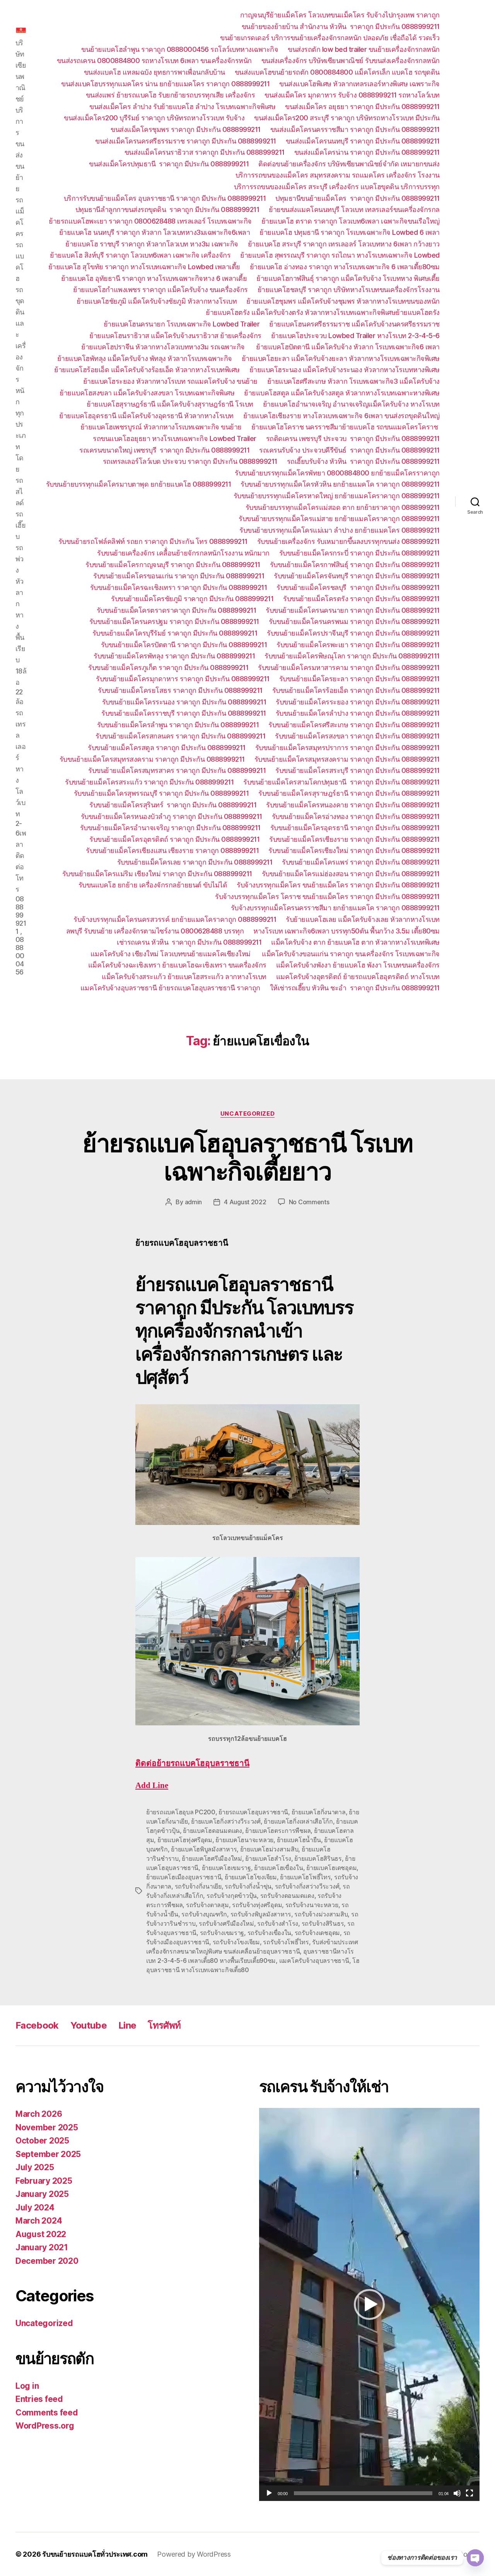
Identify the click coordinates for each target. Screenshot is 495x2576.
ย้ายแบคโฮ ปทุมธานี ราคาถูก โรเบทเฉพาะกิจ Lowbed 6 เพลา (350, 232)
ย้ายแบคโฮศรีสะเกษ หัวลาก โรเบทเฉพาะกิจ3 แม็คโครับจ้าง (353, 381)
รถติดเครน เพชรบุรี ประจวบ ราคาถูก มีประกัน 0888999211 (353, 438)
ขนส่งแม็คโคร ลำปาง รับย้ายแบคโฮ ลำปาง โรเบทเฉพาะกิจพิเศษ (182, 107)
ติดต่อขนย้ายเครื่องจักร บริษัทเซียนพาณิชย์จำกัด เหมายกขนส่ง (349, 164)
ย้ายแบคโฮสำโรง (268, 1858)
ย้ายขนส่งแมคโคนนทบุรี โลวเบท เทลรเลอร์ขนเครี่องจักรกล (354, 209)
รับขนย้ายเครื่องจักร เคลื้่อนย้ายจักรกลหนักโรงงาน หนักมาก (183, 553)
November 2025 (47, 2127)
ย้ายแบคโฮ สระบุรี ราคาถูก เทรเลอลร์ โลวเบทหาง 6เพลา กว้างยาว (344, 244)
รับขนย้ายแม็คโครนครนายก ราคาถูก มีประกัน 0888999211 (353, 610)
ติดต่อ (192, 1763)
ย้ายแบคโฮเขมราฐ (226, 1868)
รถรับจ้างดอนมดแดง (287, 1896)
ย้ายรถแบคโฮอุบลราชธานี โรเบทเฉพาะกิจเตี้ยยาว (247, 1157)
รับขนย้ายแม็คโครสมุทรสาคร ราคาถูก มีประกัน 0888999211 (177, 770)
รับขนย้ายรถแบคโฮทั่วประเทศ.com (95, 2554)
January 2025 (42, 2194)
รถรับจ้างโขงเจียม (236, 1942)
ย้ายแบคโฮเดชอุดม (331, 1868)
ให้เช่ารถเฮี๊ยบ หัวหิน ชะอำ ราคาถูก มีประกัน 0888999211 (355, 988)
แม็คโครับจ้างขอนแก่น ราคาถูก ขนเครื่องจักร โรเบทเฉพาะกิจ (351, 954)
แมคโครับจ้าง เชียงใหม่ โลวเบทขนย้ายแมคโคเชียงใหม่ (172, 954)
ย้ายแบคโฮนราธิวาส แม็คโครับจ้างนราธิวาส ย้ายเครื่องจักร (175, 336)
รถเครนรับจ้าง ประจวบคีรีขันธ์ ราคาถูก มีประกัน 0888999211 (349, 450)
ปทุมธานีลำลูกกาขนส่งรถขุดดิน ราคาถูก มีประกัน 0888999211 (167, 209)
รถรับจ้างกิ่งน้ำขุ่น (248, 1886)
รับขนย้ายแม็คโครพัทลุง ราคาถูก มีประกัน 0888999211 (174, 656)
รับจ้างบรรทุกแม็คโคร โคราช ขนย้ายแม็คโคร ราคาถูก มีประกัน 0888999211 (327, 897)
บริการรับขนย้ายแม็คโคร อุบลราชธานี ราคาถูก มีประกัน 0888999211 (165, 198)
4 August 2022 (245, 1202)
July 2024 (35, 2208)
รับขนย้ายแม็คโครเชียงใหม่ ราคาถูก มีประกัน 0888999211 (354, 850)
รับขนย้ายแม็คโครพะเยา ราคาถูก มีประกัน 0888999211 (358, 645)
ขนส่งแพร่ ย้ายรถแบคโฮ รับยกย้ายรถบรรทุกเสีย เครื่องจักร (171, 95)
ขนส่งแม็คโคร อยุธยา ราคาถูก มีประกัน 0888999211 (362, 107)
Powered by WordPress (194, 2554)
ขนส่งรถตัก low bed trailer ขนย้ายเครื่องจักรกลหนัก (364, 49)
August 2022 (41, 2234)
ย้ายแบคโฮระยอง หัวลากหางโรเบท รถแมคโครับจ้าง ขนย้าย (170, 381)
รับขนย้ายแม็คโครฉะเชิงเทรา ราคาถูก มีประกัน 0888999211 (179, 587)
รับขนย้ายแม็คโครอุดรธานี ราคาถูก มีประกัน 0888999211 (355, 828)
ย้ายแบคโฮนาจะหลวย (244, 1840)
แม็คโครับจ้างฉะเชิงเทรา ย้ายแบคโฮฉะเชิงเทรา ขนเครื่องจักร (177, 965)
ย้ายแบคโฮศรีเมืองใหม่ (212, 1858)
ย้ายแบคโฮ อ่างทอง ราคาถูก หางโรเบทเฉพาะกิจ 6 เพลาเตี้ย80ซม (345, 267)
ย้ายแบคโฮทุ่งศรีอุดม (185, 1840)
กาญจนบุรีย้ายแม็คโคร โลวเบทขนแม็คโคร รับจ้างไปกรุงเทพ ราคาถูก (340, 15)
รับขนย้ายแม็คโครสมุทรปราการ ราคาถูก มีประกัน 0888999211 (347, 748)
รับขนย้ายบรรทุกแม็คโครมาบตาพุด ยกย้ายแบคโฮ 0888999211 (139, 484)
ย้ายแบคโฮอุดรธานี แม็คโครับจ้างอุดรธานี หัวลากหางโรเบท (146, 416)
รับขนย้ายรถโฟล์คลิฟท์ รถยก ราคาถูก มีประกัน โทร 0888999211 (153, 541)
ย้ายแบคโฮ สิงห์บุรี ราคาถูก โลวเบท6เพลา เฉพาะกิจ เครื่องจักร (140, 255)
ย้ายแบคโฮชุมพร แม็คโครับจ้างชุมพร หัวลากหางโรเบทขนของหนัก (343, 301)
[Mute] (457, 2493)
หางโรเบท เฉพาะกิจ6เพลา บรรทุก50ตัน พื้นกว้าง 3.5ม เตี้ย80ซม (346, 931)
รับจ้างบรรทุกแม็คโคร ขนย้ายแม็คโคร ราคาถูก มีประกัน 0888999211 (338, 885)
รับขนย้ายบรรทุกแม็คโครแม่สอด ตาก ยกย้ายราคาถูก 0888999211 (343, 507)
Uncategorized (247, 1114)
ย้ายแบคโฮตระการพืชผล (278, 1831)
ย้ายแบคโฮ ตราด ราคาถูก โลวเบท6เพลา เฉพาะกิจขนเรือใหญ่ (351, 221)
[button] (369, 2304)
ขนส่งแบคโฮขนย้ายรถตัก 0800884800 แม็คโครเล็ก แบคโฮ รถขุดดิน (337, 72)
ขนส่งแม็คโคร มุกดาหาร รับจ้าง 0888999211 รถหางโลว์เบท (352, 95)
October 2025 (42, 2141)
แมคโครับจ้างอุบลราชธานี (314, 1961)
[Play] (269, 2493)
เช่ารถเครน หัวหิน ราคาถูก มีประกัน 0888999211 (189, 942)
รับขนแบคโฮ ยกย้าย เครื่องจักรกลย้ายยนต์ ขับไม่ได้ (153, 885)
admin (194, 1202)
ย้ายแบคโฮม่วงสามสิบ (269, 1849)
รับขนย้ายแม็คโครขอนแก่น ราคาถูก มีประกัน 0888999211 (179, 576)
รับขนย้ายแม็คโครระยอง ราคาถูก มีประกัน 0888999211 (358, 702)
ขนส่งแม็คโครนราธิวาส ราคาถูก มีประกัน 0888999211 (205, 152)
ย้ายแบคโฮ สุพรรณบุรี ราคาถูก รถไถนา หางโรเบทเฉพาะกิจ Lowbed (340, 255)
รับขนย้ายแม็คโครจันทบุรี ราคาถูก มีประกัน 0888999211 (357, 576)
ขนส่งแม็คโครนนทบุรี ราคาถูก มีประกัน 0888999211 (363, 141)
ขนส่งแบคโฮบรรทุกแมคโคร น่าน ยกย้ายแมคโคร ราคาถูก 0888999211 (165, 84)
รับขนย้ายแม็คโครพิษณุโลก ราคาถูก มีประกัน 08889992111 (352, 656)
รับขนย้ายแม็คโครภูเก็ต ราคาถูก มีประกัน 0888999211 (168, 668)
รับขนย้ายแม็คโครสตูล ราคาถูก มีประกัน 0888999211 (167, 748)
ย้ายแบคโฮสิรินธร (318, 1858)
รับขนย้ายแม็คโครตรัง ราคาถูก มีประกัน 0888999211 (361, 599)
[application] (369, 2304)
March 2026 (39, 2114)
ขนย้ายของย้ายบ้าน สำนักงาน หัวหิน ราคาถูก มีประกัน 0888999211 (341, 26)
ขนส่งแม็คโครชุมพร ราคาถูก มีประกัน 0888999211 (186, 129)
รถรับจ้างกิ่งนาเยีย (198, 1886)
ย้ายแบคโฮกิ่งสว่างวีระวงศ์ (226, 1821)
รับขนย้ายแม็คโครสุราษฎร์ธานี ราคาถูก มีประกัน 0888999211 (349, 793)
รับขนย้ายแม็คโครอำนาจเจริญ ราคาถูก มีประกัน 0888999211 (170, 828)
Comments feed (47, 2413)
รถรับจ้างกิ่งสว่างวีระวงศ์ (307, 1886)
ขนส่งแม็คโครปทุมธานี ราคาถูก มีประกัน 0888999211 (169, 164)
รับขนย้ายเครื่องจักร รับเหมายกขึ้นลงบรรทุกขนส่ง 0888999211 (348, 541)
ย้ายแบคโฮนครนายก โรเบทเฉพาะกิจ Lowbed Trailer (182, 324)
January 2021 (42, 2247)
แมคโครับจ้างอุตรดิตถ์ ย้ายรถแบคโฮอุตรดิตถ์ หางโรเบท (358, 977)
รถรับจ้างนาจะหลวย (312, 1905)
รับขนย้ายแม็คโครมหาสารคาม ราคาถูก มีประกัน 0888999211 (349, 668)
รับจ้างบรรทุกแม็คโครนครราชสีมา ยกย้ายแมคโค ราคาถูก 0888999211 (335, 908)
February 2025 (44, 2181)
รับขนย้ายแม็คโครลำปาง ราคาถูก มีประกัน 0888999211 (358, 713)
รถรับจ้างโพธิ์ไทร (286, 1942)
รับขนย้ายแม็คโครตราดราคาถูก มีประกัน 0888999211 (177, 610)
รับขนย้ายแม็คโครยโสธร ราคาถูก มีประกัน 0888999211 (180, 690)
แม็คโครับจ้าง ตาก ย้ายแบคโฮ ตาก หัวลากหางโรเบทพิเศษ (355, 942)
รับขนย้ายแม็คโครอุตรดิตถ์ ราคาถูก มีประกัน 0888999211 (174, 839)
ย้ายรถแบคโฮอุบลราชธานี (253, 1812)
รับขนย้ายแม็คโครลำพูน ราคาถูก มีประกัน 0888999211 (178, 725)
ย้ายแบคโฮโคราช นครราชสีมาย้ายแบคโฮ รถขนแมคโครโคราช (346, 427)
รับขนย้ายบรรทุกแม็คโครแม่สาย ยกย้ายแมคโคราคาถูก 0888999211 (339, 519)
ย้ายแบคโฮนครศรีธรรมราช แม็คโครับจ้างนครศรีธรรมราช (354, 324)
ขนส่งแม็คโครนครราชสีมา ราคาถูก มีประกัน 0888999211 (355, 129)
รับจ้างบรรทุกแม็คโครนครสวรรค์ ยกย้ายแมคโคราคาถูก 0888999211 (175, 919)
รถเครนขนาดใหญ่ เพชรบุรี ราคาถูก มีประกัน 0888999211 (164, 450)
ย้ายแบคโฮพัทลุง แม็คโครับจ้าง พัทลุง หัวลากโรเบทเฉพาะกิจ (145, 358)
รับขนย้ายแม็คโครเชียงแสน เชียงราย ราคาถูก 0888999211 (172, 850)
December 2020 (47, 2261)
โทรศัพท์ (164, 2025)
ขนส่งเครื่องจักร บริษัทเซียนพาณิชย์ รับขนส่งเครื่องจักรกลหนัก (351, 61)
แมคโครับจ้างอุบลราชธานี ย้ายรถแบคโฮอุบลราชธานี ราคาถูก (170, 988)
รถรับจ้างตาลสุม (207, 1905)
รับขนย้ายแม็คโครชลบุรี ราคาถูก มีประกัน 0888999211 (358, 587)
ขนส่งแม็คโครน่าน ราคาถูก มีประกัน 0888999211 (367, 152)
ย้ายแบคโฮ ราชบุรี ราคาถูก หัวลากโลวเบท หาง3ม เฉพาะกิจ (152, 244)
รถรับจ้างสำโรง (278, 1923)
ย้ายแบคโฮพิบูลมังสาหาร (204, 1849)
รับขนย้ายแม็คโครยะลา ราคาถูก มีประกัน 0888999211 (359, 679)
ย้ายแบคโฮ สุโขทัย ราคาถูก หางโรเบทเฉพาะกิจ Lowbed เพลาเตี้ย (144, 267)
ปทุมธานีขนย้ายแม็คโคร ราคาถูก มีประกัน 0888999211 (358, 198)
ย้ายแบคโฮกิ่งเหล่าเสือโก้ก (298, 1821)
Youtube (89, 2025)
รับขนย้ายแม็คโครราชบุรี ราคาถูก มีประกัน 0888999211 (184, 713)
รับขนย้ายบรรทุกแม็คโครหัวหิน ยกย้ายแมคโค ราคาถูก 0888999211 (340, 484)
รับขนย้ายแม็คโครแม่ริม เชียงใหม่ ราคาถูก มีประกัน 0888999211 (157, 874)
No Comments (309, 1202)
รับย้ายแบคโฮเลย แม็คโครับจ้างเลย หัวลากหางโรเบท (363, 919)
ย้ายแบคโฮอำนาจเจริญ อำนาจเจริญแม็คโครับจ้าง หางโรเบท (351, 404)
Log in (27, 2386)
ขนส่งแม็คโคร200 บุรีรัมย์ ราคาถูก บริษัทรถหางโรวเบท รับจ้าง (154, 118)
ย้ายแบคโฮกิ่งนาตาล (319, 1812)
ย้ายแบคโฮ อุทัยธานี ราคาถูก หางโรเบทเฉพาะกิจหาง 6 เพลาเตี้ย (154, 278)
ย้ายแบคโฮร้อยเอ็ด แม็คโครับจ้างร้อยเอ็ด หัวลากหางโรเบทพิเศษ (147, 370)
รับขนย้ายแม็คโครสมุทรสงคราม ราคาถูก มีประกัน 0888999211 (152, 759)
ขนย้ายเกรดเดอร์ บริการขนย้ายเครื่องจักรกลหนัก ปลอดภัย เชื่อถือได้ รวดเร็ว (330, 38)
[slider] (363, 2493)
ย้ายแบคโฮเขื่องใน (278, 1868)
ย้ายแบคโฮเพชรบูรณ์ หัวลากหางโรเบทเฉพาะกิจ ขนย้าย (161, 427)
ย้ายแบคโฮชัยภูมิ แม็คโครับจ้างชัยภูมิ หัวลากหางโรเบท (157, 301)
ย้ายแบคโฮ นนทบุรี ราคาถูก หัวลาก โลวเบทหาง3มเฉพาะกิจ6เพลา (155, 232)
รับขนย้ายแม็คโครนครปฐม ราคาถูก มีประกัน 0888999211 (174, 621)
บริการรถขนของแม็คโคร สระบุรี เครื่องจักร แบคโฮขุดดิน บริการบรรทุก (337, 187)
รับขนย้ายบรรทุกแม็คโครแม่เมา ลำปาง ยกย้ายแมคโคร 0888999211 (340, 530)
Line (127, 2025)
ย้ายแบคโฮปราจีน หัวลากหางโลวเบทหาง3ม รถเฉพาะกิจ (164, 347)
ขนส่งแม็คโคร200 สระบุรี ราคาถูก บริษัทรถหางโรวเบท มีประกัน (347, 118)
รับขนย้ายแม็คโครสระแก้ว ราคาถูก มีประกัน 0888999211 (149, 782)
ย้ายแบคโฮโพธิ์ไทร (305, 1877)
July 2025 (35, 2167)
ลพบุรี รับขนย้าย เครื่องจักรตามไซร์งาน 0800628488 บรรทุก (155, 931)
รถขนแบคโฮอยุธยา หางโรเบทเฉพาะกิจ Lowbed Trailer (175, 438)
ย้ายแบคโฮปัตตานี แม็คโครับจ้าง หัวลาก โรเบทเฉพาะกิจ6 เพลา (348, 347)
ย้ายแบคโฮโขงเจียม (251, 1877)
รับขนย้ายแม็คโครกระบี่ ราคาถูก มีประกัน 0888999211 (359, 553)
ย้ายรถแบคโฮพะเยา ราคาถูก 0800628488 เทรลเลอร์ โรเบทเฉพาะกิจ (150, 221)
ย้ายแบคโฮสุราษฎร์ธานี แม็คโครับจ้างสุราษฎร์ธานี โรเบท (170, 404)
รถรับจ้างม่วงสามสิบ (321, 1914)
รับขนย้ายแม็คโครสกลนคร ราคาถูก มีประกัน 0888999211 (180, 736)
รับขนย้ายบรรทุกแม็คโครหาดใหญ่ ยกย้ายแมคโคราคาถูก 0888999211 (337, 496)
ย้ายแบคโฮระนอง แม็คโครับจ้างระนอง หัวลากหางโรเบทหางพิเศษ (345, 370)
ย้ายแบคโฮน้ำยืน (299, 1840)
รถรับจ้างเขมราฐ (222, 1933)
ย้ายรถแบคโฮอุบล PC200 (181, 1812)
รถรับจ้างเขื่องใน (270, 1933)
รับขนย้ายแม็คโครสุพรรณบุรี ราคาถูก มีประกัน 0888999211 (161, 793)
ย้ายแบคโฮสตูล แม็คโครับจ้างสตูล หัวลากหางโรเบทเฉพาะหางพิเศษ (342, 393)
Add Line (152, 1785)
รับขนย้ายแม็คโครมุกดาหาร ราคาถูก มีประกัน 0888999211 (183, 679)
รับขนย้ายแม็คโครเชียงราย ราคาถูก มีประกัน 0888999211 (354, 839)
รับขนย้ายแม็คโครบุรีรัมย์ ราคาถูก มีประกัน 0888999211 (175, 633)
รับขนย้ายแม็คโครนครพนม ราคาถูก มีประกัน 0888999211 (354, 621)
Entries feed (39, 2399)
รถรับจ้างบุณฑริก (204, 1914)
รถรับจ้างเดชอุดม (317, 1933)
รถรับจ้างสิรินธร (323, 1923)
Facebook (37, 2025)
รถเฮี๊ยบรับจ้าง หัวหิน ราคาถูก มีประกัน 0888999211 (363, 461)
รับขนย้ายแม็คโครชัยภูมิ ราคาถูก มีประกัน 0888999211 (192, 599)
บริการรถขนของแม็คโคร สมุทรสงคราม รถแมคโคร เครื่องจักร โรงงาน (338, 175)
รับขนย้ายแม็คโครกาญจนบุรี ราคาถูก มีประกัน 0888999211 (173, 565)
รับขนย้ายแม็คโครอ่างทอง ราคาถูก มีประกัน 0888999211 (356, 816)
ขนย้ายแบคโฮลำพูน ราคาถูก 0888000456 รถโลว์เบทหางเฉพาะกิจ (180, 49)
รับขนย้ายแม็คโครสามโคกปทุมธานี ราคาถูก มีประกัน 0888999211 (341, 782)
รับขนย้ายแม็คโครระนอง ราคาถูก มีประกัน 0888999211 (184, 702)
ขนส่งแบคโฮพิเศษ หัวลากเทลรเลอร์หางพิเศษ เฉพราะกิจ (359, 84)
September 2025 (48, 2154)
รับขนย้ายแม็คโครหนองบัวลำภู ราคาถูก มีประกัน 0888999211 (172, 816)
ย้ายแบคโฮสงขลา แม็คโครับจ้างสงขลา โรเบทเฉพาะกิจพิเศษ (147, 393)
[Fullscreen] (469, 2493)
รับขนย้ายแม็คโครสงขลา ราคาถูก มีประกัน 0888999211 (357, 736)
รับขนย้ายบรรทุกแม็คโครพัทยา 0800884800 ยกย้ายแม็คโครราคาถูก (337, 473)
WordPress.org (45, 2426)
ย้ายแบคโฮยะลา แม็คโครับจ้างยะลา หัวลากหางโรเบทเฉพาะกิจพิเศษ (341, 358)
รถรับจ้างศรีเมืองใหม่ (226, 1923)
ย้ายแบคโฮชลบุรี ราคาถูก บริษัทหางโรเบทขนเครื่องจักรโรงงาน (349, 290)
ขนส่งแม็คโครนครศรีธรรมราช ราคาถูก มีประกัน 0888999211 (186, 141)
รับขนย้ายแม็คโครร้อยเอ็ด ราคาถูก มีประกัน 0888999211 (356, 690)
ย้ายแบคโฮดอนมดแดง (213, 1831)
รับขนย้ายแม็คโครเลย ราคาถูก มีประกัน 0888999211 (195, 862)
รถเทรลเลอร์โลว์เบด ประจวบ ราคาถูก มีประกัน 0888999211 (190, 461)
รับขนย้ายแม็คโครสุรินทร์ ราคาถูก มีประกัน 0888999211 (173, 805)
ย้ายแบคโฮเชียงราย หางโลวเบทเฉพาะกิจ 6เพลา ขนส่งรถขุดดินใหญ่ (341, 416)
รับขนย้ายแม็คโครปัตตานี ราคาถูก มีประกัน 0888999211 (184, 645)
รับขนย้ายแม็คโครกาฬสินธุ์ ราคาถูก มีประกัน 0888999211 (355, 565)
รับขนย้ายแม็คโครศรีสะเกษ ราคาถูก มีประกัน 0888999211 (354, 725)
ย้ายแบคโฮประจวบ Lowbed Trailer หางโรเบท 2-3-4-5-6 (355, 336)
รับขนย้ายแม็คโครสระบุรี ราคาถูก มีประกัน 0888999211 (358, 770)
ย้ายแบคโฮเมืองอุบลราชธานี (184, 1877)
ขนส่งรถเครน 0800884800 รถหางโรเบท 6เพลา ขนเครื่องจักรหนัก (154, 61)
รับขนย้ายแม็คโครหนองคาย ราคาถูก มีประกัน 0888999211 (353, 805)
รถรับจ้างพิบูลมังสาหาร (261, 1914)
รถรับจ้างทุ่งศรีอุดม (257, 1905)
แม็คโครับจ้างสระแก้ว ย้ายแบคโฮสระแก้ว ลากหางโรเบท (184, 977)
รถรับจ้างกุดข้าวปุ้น (232, 1896)
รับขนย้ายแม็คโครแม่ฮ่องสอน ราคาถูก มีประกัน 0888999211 (351, 874)
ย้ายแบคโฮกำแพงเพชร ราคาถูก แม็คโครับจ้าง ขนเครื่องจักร (160, 290)
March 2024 (39, 2221)
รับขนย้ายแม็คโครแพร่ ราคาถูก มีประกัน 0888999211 (361, 862)
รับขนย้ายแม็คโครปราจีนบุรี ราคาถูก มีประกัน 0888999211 (353, 633)
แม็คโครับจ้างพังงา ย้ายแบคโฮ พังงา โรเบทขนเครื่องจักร (358, 965)
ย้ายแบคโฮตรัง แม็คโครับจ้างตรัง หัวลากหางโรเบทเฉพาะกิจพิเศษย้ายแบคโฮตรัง (323, 312)
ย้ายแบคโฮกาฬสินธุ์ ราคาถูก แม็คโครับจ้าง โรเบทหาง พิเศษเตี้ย (348, 278)
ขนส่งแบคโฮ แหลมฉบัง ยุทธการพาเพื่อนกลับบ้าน (154, 72)
